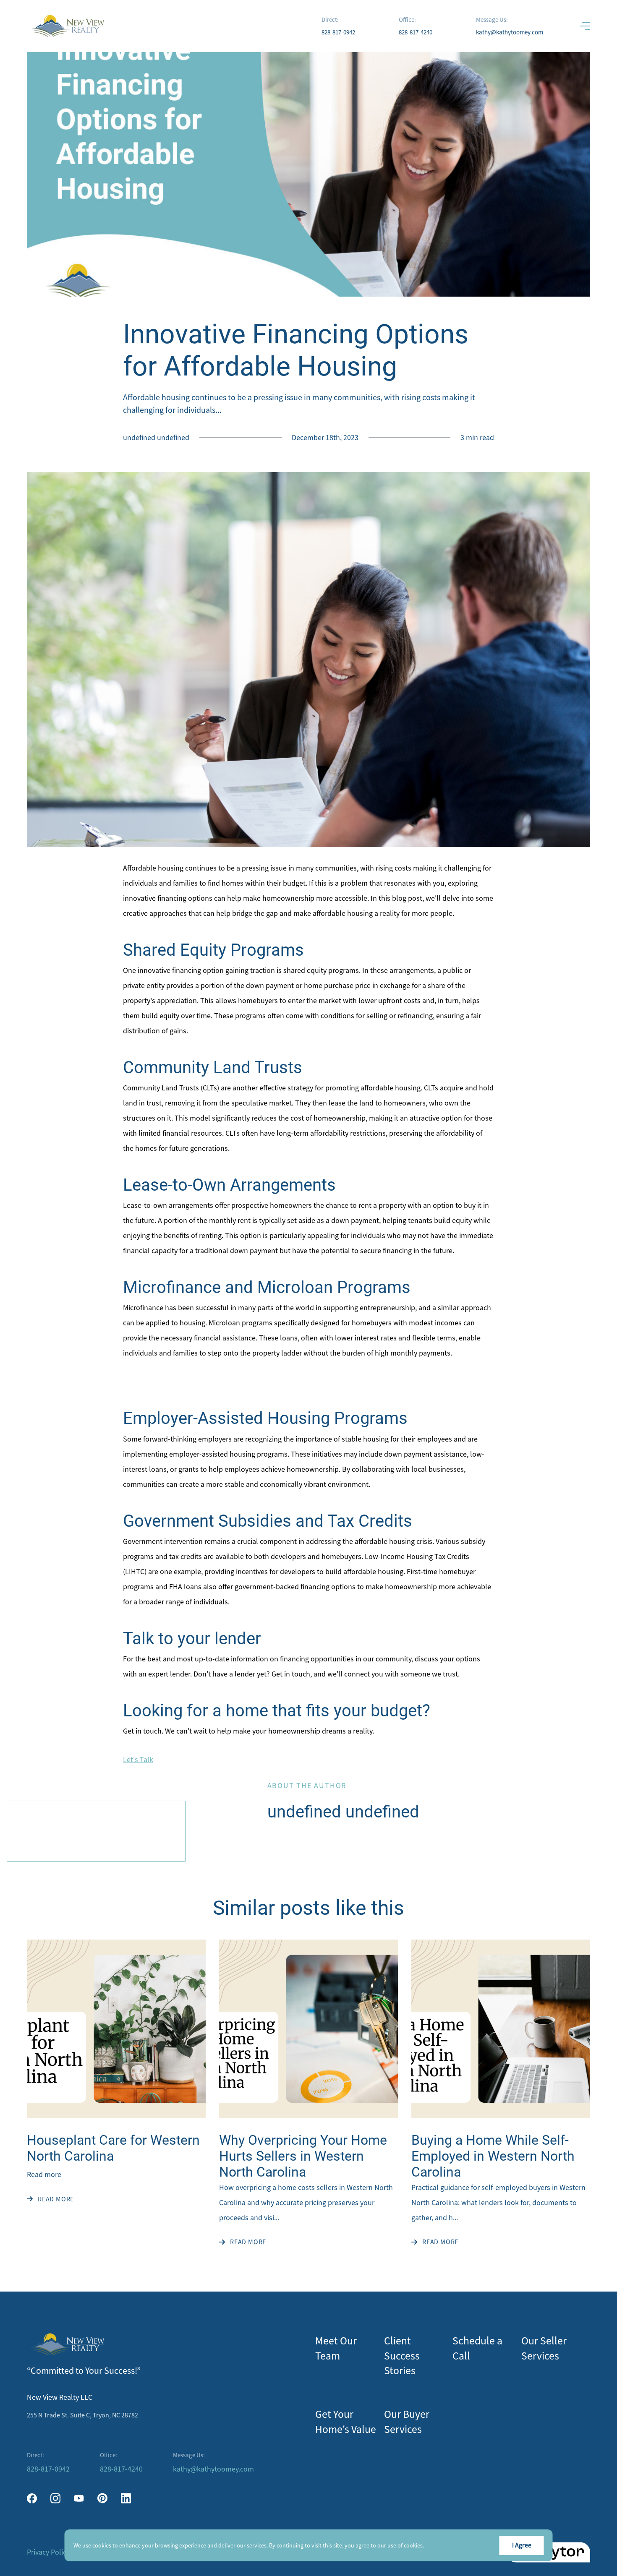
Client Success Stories (402, 2356)
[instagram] (55, 2498)
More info (438, 2545)
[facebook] (32, 2498)
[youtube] (79, 2498)
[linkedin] (126, 2498)
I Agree (522, 2545)
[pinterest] (102, 2498)
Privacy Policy (48, 2552)
